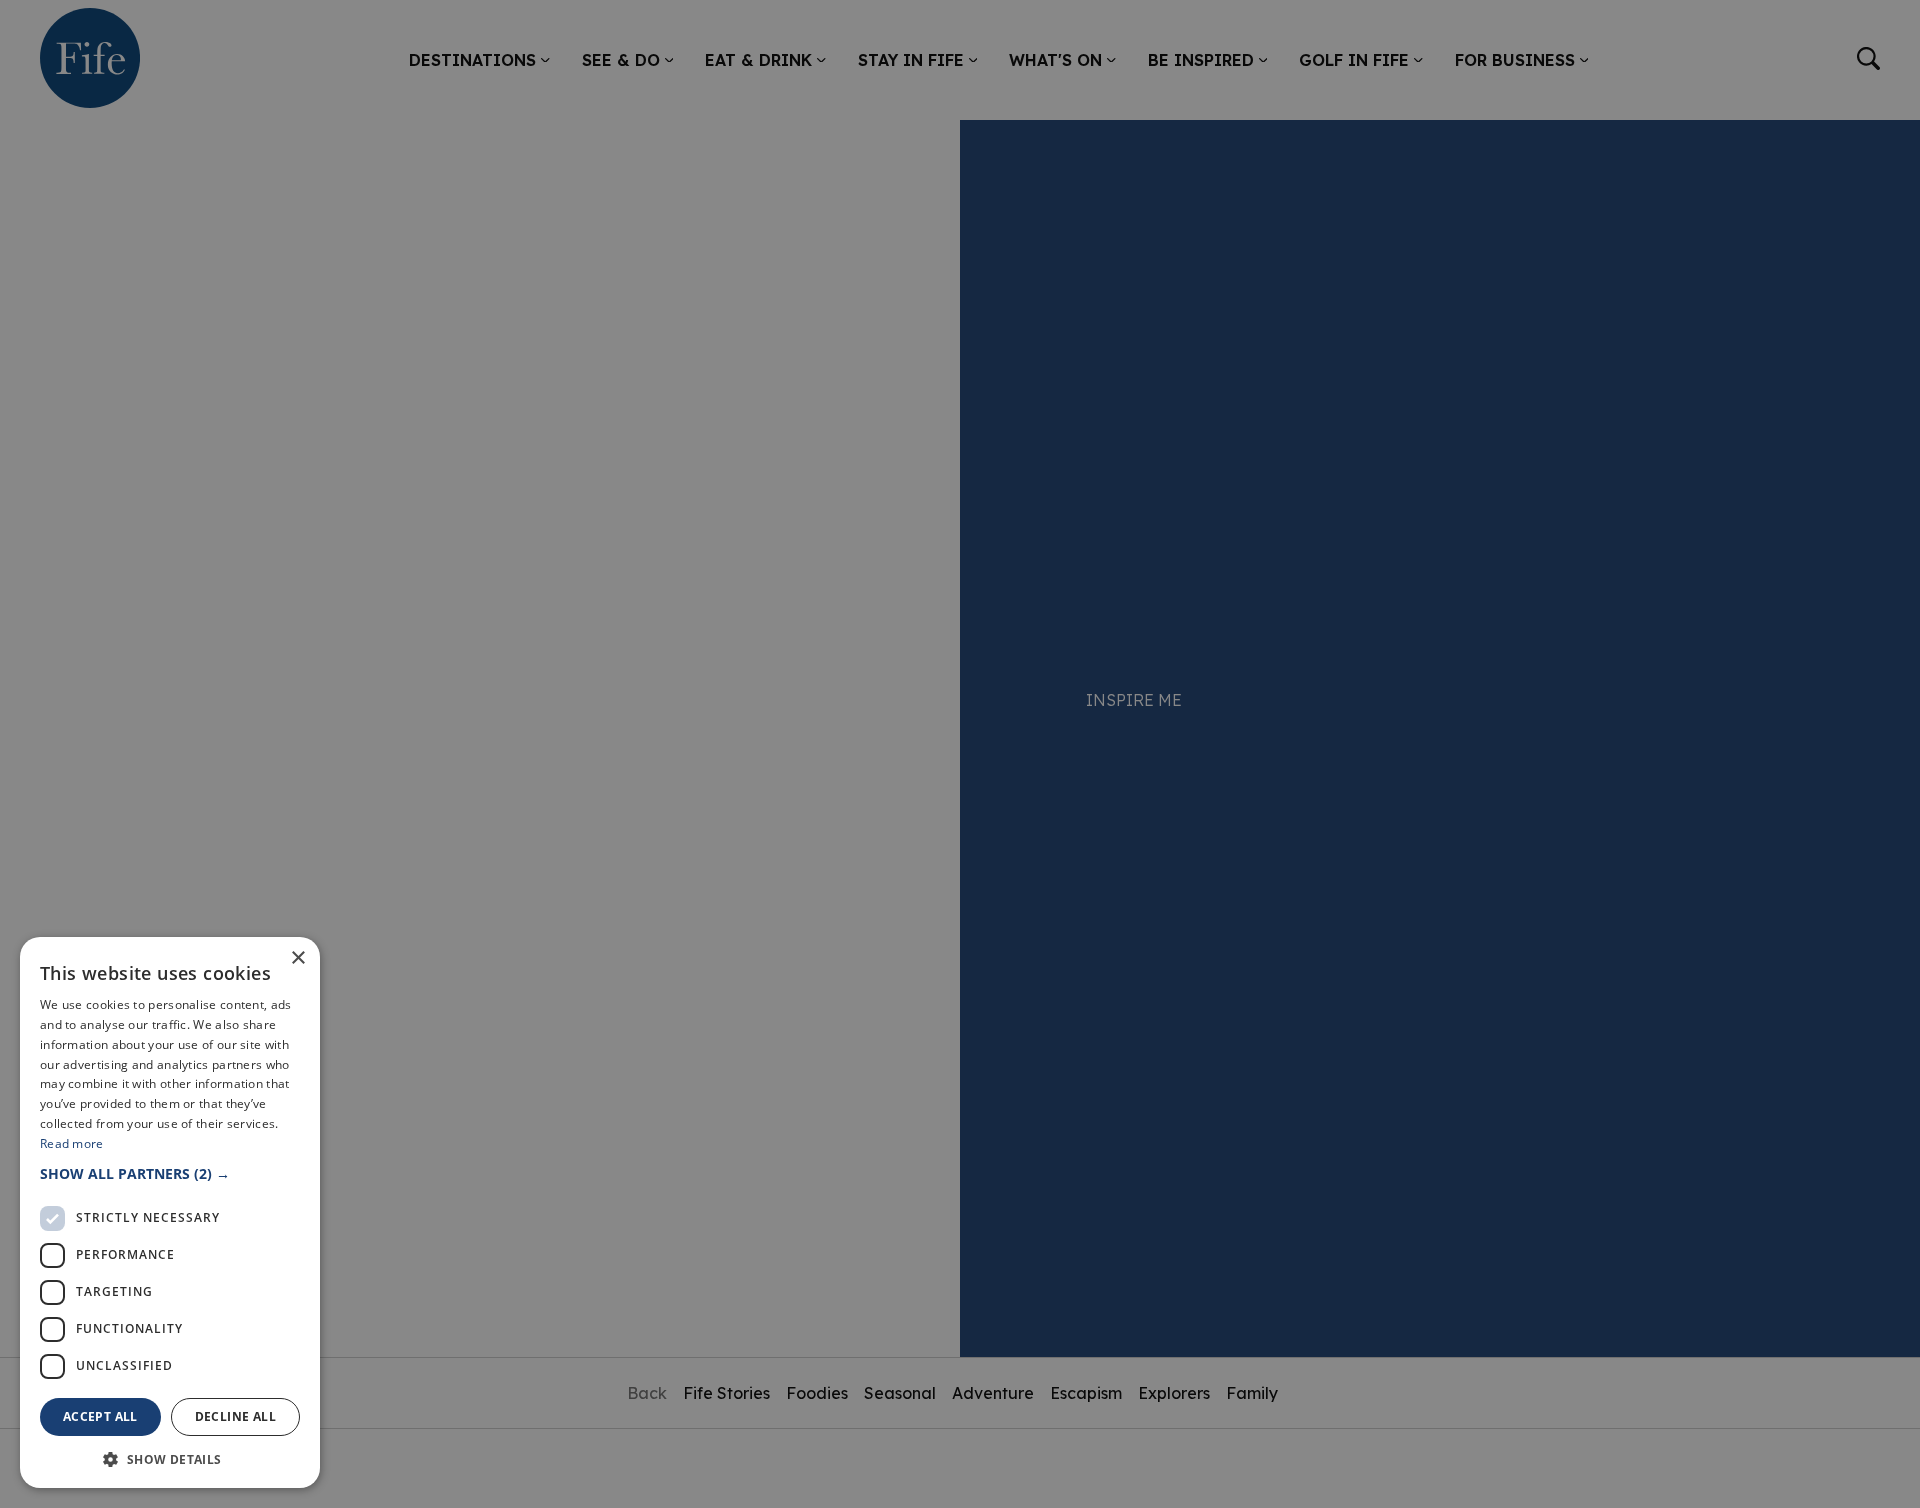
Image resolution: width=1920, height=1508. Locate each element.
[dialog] (960, 754)
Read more (72, 1143)
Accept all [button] (100, 1416)
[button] (170, 1173)
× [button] (297, 958)
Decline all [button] (235, 1416)
